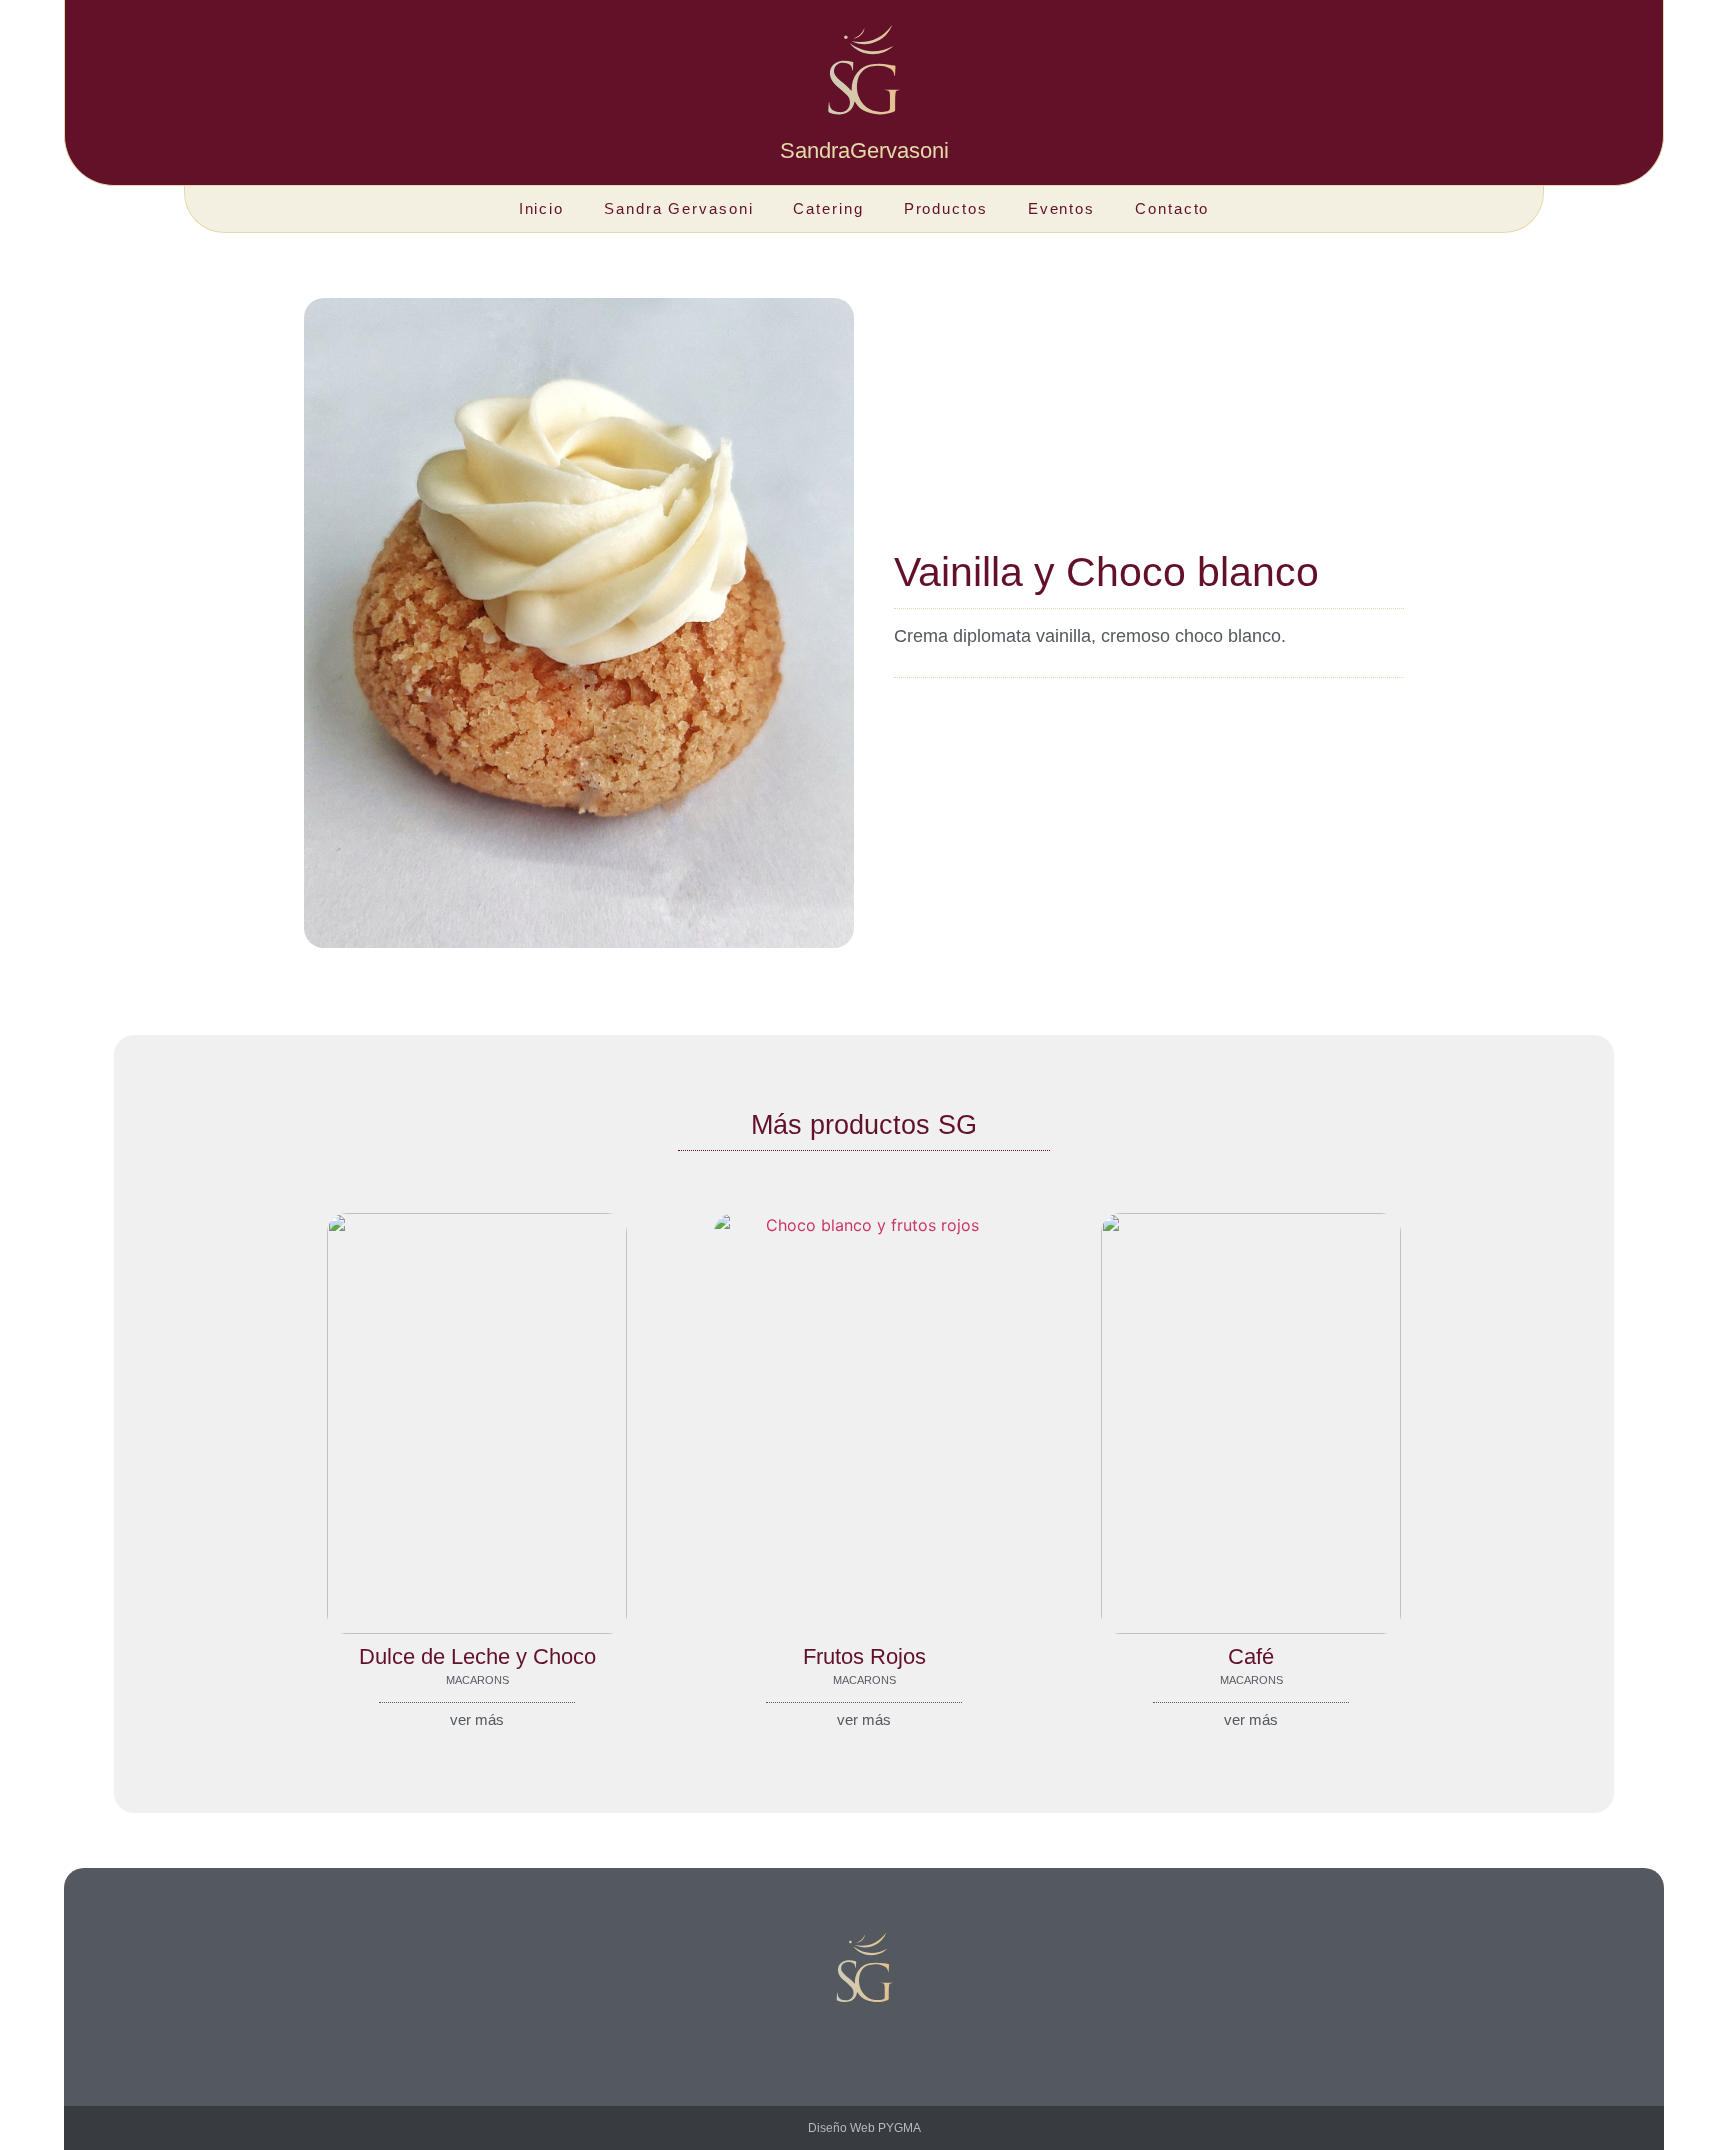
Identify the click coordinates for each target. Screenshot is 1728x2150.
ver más (477, 1719)
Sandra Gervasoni (678, 208)
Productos (946, 208)
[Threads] (909, 2042)
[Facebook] (864, 2042)
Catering (828, 208)
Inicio (541, 208)
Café (1251, 1656)
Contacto (1172, 208)
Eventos (1061, 208)
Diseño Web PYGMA (864, 2128)
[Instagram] (819, 2042)
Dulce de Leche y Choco (477, 1656)
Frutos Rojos (864, 1656)
